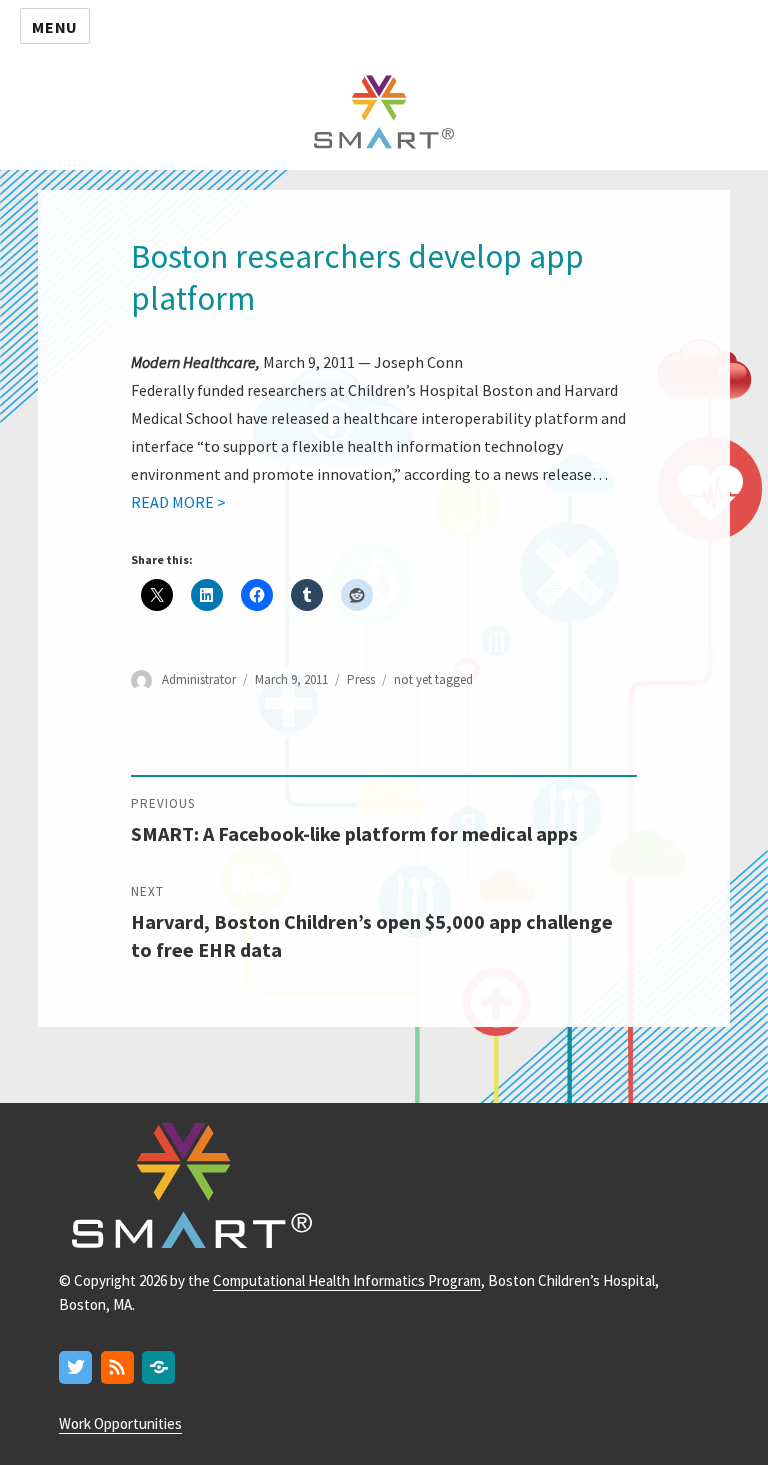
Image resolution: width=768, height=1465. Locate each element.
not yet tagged (433, 679)
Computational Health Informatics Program (347, 1280)
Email (159, 1368)
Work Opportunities (120, 1423)
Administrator (199, 679)
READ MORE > (178, 502)
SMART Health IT (384, 110)
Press (361, 679)
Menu (55, 27)
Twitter (76, 1368)
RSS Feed (118, 1368)
